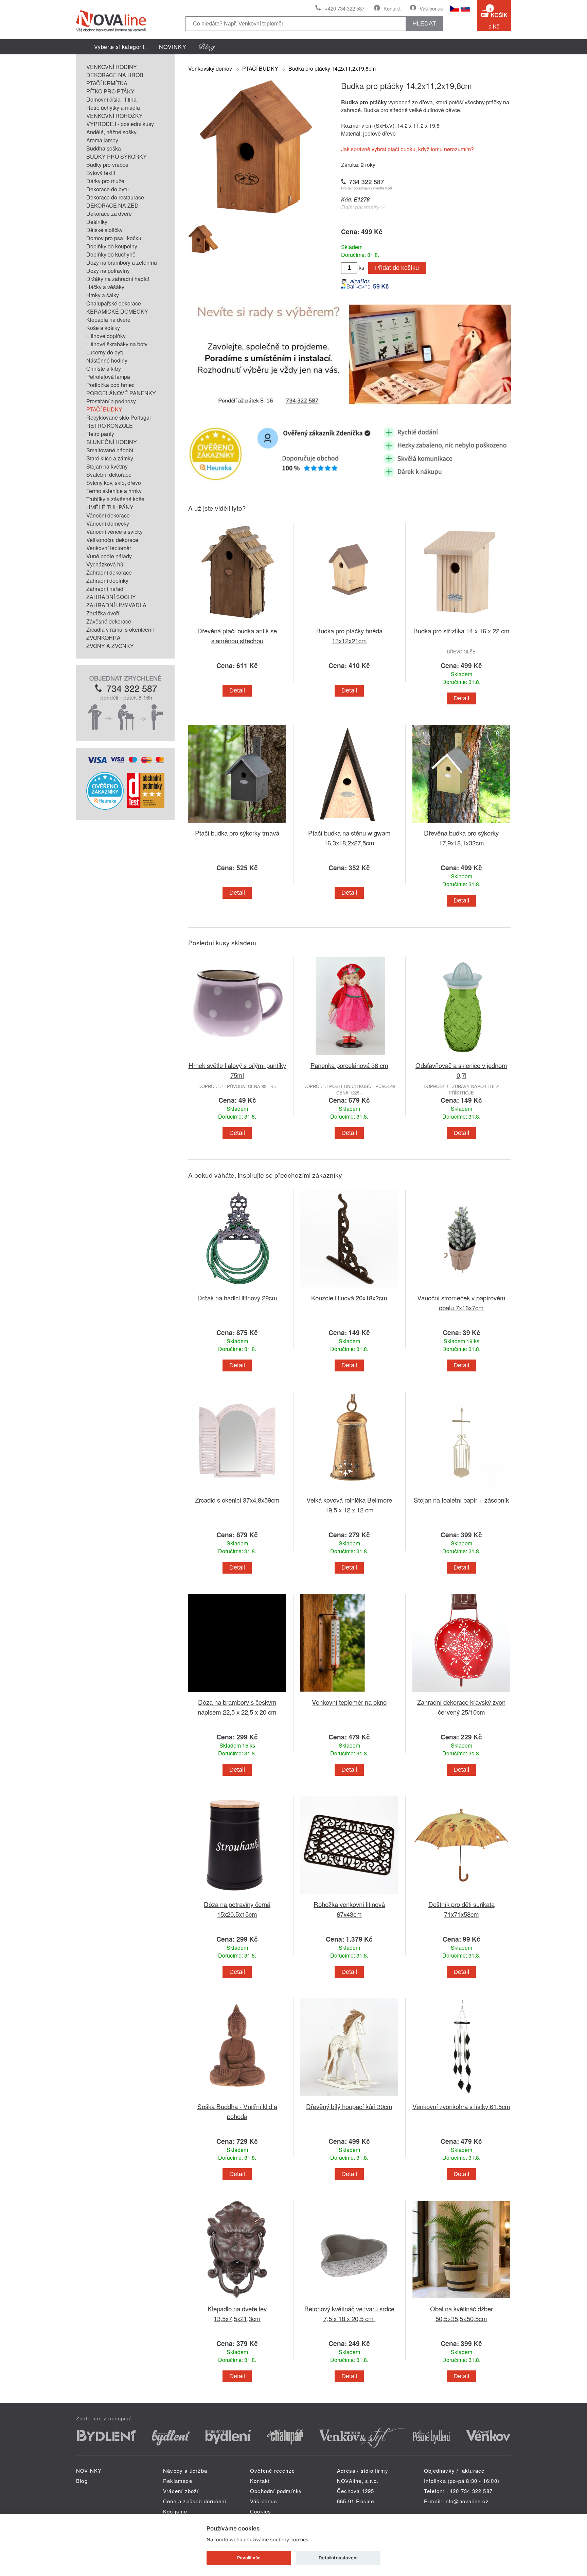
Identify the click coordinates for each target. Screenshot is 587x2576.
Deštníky (97, 222)
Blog (82, 2481)
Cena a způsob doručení (195, 2501)
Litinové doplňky (106, 336)
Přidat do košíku (397, 268)
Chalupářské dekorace (114, 303)
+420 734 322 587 (345, 8)
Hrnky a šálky (103, 295)
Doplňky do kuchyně (111, 254)
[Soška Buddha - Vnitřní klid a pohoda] (237, 2097)
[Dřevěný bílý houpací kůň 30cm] (349, 2097)
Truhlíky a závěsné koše (115, 499)
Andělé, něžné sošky (111, 132)
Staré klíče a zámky (110, 458)
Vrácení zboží (181, 2491)
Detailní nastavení (338, 2558)
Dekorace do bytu (108, 189)
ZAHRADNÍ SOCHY (111, 597)
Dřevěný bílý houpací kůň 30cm (349, 2106)
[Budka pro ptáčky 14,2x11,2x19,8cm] (256, 213)
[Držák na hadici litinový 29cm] (237, 1289)
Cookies (261, 2511)
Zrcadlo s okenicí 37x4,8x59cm (237, 1500)
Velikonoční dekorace (112, 540)
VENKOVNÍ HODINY (112, 67)
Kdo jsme (175, 2511)
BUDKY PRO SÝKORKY (117, 156)
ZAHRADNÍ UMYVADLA (116, 605)
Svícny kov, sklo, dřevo (114, 483)
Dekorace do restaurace (115, 197)
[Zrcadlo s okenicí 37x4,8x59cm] (237, 1491)
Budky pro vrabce (107, 165)
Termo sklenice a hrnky (114, 491)
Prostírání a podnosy (111, 401)
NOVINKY (173, 47)
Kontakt (392, 8)
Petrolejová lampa (108, 377)
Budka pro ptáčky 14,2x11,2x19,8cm (332, 68)
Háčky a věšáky (105, 287)
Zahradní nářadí (105, 589)
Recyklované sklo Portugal (119, 417)
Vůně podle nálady (109, 556)
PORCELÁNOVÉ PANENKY (121, 393)
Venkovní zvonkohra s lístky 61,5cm (461, 2106)
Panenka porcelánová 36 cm (349, 1065)
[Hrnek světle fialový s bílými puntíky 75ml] (237, 1056)
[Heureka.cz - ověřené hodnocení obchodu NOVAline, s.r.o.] (105, 808)
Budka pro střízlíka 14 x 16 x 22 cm (461, 630)
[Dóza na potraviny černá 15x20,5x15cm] (237, 1895)
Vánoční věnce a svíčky (114, 532)
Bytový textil (101, 173)
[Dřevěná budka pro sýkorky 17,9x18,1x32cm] (461, 824)
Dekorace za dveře (109, 214)
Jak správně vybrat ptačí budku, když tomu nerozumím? (407, 149)
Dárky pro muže (105, 181)
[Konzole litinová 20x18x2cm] (349, 1289)
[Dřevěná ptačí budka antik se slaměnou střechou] (237, 622)
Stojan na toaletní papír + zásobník (461, 1500)
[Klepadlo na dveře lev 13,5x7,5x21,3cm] (237, 2300)
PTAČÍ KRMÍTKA (107, 83)
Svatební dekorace (109, 475)
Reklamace (178, 2481)
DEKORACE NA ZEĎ (112, 205)
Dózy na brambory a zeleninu (122, 262)
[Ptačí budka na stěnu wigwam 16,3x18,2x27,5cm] (349, 824)
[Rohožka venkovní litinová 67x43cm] (349, 1895)
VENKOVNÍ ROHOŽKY (114, 116)
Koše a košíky (103, 328)
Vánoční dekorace (108, 515)
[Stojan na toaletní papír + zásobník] (461, 1491)
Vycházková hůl (105, 564)
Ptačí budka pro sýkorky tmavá (237, 833)
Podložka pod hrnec (110, 385)
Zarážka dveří (103, 613)
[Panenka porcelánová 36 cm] (349, 1056)
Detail (237, 690)
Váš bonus (431, 8)
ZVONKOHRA (103, 638)
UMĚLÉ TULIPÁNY (110, 507)
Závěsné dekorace (109, 621)
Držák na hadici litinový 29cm (237, 1298)
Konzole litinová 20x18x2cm (349, 1298)
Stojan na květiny (107, 466)
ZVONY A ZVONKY (110, 646)
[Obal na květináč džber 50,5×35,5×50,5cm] (461, 2300)
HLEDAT (424, 23)
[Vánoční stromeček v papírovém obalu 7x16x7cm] (461, 1289)
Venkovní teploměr (109, 548)
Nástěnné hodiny (107, 360)
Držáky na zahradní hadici (118, 279)
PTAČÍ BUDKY (104, 409)
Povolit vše (249, 2558)
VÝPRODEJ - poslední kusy (120, 124)
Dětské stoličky (104, 230)
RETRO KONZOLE (110, 426)
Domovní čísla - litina (111, 99)
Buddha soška (104, 148)
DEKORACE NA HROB (115, 75)
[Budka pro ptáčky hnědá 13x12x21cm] (349, 622)
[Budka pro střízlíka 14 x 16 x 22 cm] (461, 622)
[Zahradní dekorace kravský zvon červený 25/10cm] (461, 1693)
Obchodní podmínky (276, 2491)
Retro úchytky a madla (113, 108)
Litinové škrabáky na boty (117, 344)
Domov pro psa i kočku (114, 238)
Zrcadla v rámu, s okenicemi (120, 629)
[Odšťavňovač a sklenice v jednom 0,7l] (461, 1056)
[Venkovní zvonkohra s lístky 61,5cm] (461, 2097)
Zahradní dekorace (109, 572)
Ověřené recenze (272, 2470)
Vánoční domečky (108, 523)
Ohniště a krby (104, 369)
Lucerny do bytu (105, 352)
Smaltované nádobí (110, 450)
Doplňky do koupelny (112, 246)
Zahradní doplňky (107, 581)
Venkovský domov (210, 68)
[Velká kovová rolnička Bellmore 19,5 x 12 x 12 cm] (349, 1491)
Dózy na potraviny (108, 271)
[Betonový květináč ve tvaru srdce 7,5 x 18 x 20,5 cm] (349, 2300)
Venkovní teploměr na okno (349, 1702)
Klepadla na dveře (108, 320)
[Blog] (207, 47)
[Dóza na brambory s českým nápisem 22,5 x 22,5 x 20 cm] (237, 1693)
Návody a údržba (185, 2470)
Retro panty (100, 434)
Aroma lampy (102, 140)
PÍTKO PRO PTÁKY (110, 91)
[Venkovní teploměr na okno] (349, 1693)
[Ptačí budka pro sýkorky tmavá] (237, 824)
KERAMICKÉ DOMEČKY (117, 311)
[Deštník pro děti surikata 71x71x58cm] (461, 1895)
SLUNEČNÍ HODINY (112, 442)
